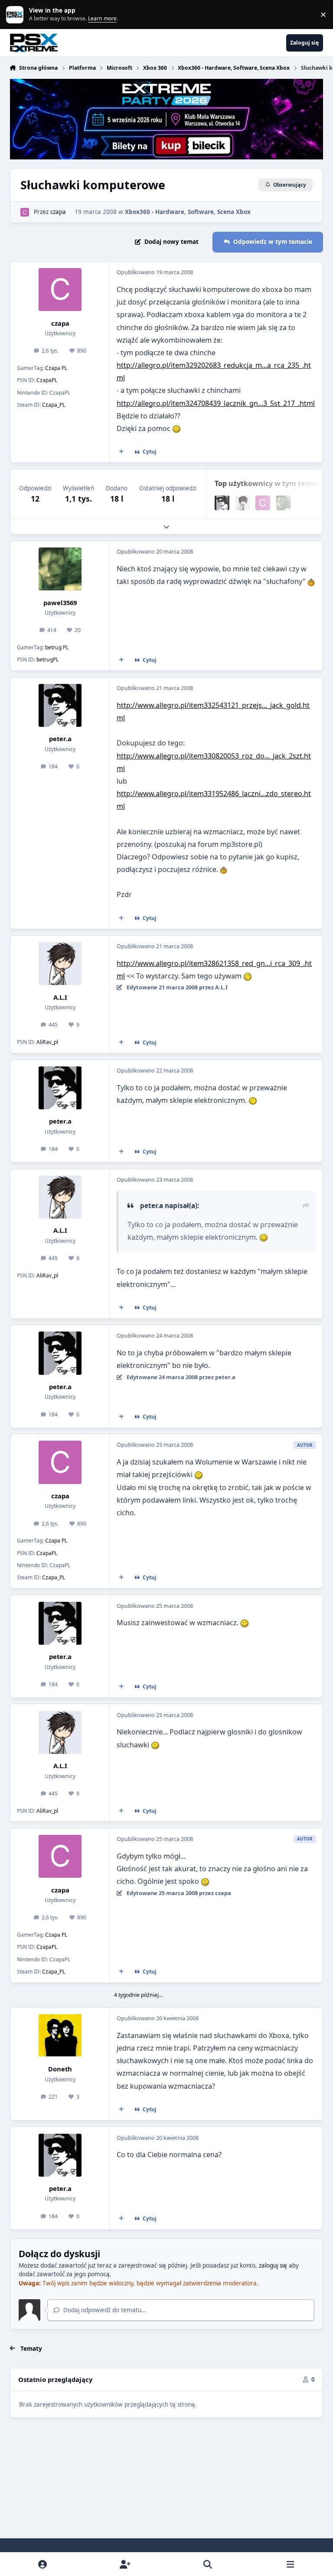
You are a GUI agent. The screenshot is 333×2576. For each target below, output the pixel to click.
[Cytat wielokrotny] (121, 452)
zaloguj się (273, 2265)
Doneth (60, 2069)
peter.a (60, 739)
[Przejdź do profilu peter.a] (222, 503)
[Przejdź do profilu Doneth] (60, 2036)
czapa (58, 212)
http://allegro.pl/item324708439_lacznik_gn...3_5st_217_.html (216, 403)
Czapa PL (56, 368)
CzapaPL (47, 380)
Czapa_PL (54, 405)
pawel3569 (60, 603)
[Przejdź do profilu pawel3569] (284, 503)
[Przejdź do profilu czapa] (25, 212)
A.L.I (60, 997)
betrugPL (47, 659)
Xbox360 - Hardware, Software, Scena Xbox (188, 212)
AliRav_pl (47, 1042)
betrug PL (57, 647)
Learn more (16, 14)
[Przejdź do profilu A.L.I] (242, 503)
